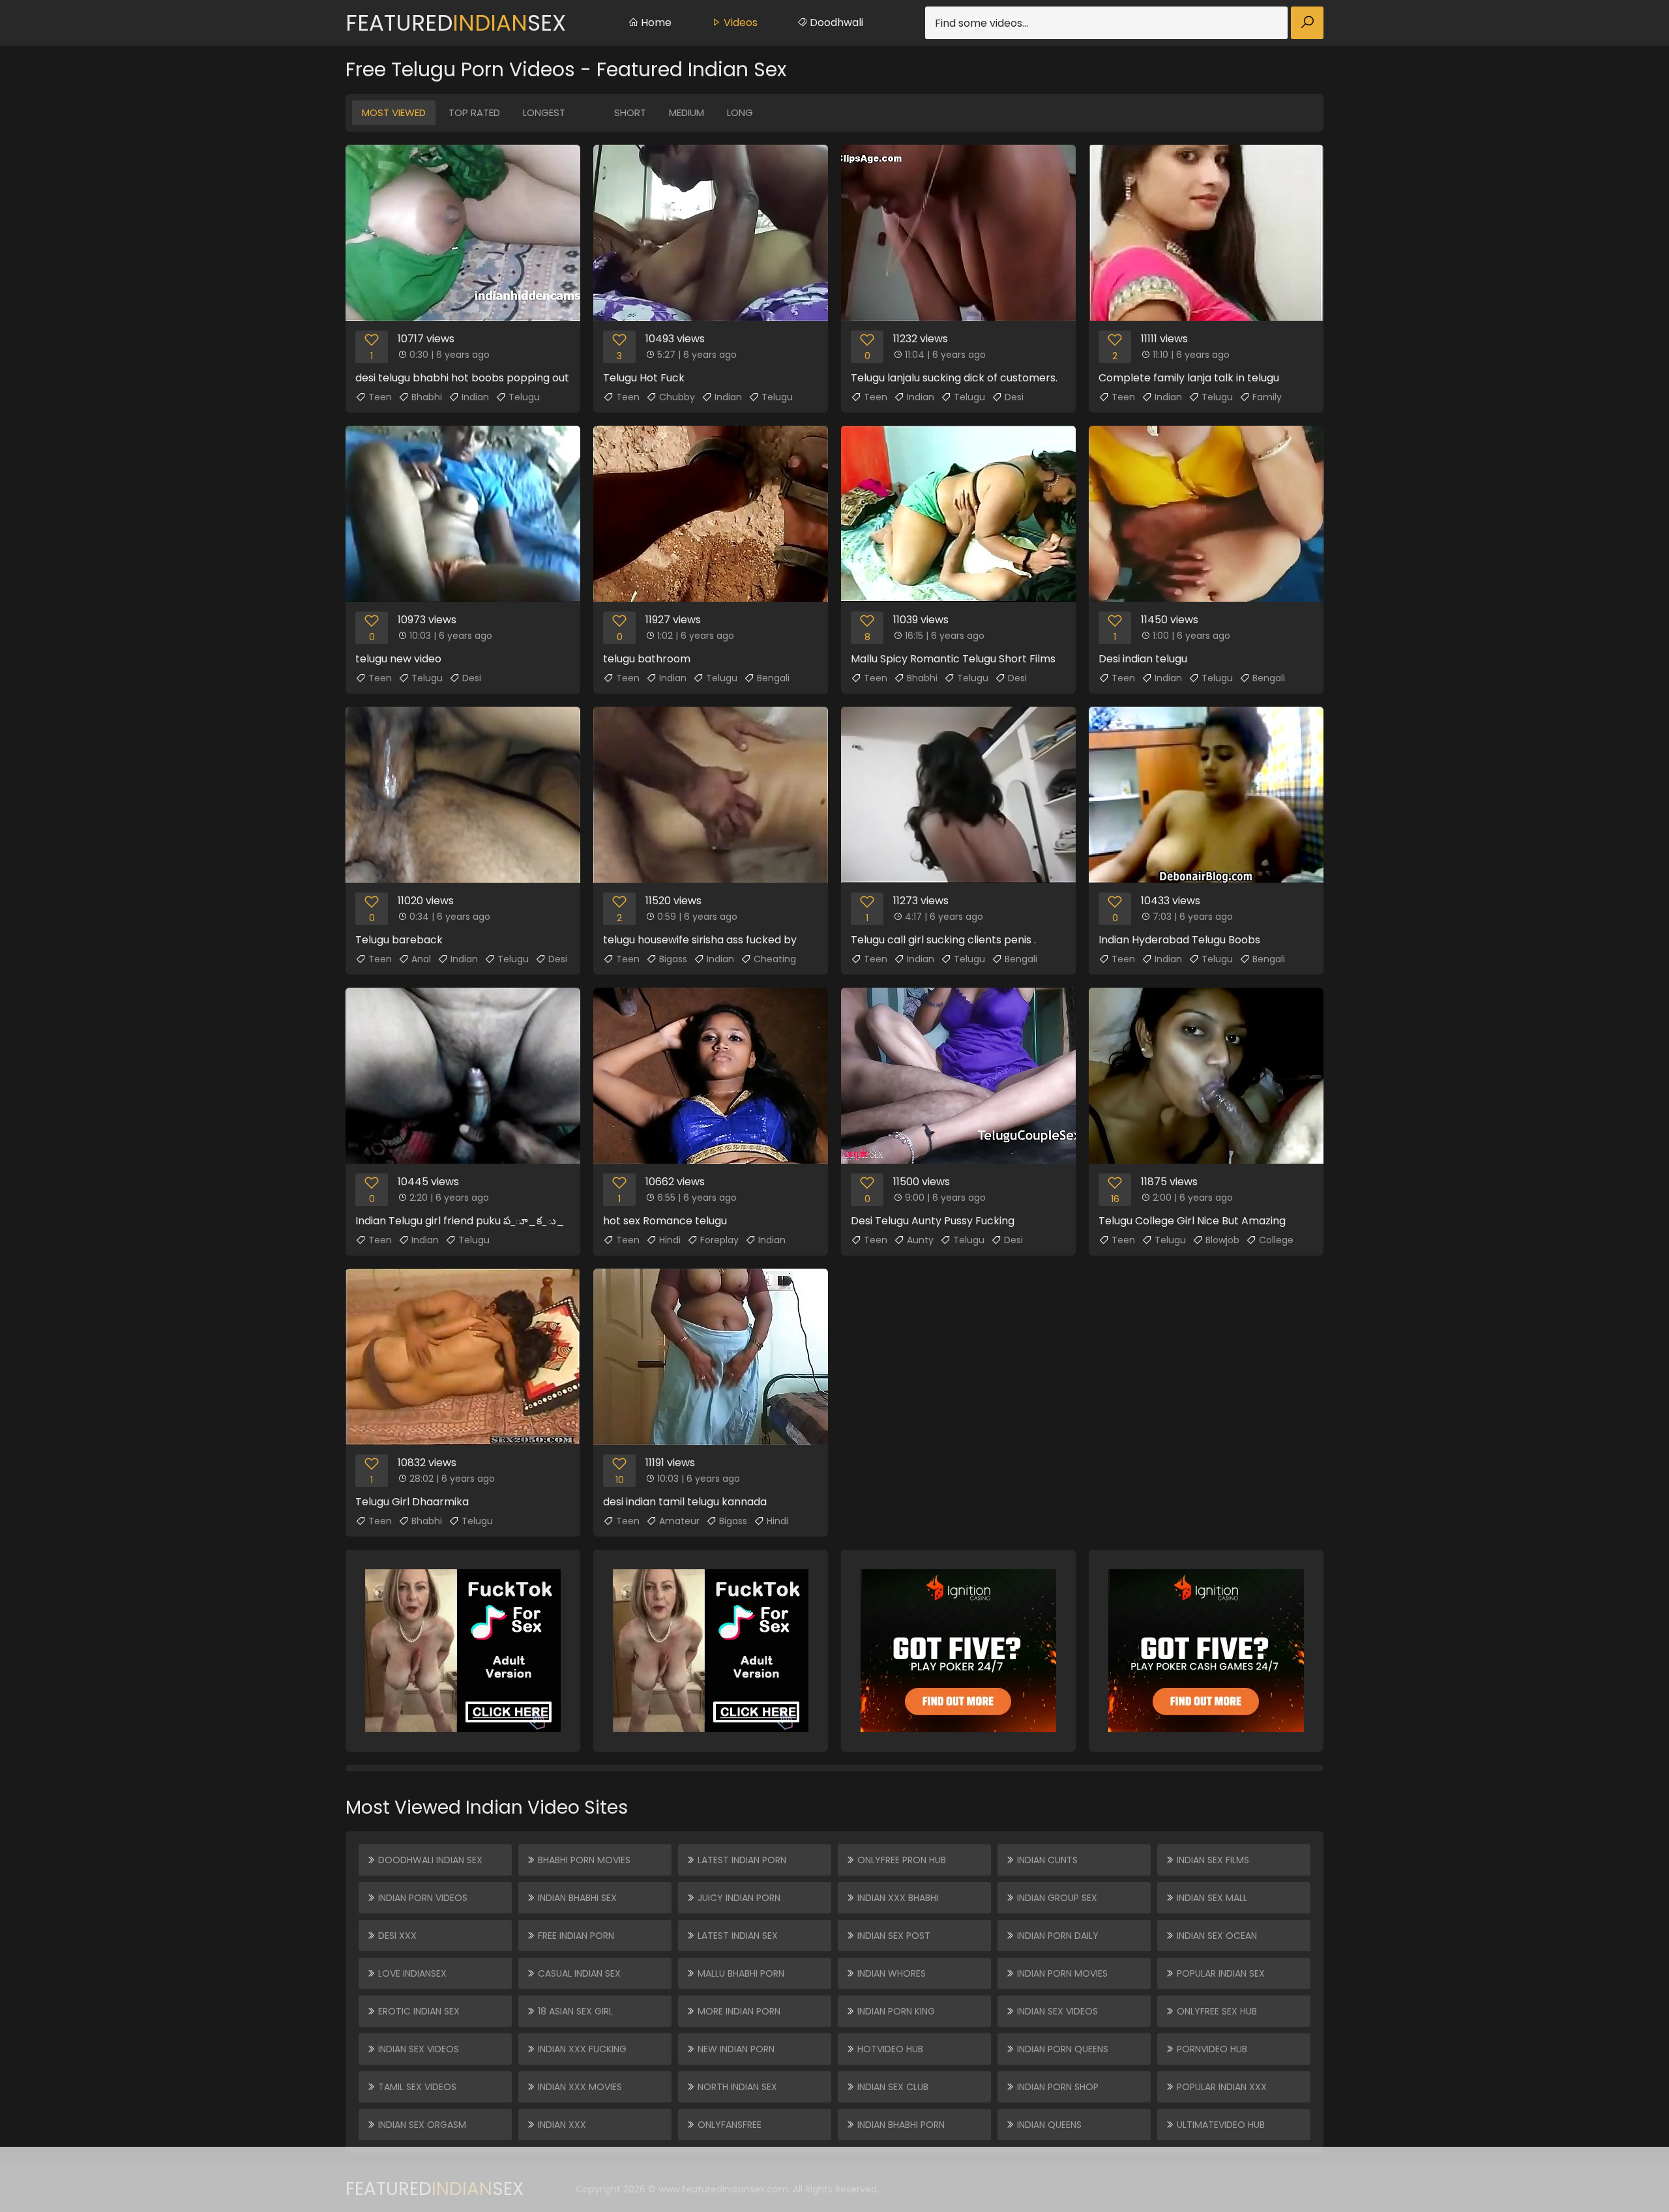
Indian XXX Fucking (581, 2049)
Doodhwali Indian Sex (429, 1860)
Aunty (920, 1240)
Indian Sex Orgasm (421, 2125)
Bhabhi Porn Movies (583, 1860)
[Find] (1307, 23)
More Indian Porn (738, 2011)
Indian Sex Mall (1211, 1898)
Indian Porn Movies (1061, 1973)
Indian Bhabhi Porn (900, 2125)
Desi (1014, 397)
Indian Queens (1048, 2125)
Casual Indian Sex (578, 1973)
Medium (687, 112)
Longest (544, 112)
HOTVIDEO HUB (889, 2049)
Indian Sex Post (893, 1936)
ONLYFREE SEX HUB (1216, 2011)
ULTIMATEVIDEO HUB (1219, 2125)
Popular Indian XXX (1220, 2087)
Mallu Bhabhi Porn (740, 1973)
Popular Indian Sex (1219, 1973)
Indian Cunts (1046, 1860)
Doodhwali (835, 22)
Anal (421, 959)
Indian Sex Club (892, 2087)
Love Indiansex (411, 1973)
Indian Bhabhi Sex (576, 1898)
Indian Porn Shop (1056, 2087)
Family (1267, 397)
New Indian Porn (735, 2049)
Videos (739, 22)
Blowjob (1222, 1240)
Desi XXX (396, 1936)
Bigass (673, 959)
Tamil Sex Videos (416, 2087)
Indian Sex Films (1212, 1860)
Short (630, 112)
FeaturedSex (456, 23)
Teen (380, 397)
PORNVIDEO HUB (1211, 2049)
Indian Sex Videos (417, 2049)
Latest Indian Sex (736, 1936)
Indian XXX (561, 2125)
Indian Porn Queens (1061, 2049)
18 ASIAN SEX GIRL (574, 2011)
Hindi (670, 1240)
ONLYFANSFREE (728, 2125)
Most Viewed (394, 112)
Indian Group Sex (1056, 1898)
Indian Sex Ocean (1216, 1936)
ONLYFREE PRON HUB (900, 1860)
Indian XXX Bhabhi (896, 1898)
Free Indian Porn (575, 1936)
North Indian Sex (736, 2087)
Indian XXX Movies (579, 2087)
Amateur (679, 1521)
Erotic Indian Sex (418, 2011)
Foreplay (719, 1240)
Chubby (677, 397)
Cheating (775, 959)
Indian (475, 397)
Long (740, 112)
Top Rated (474, 112)
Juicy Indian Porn (738, 1898)
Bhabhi (427, 397)
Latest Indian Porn (741, 1860)
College (1276, 1240)
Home (655, 22)
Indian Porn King (895, 2011)
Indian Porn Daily (1056, 1936)
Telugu (524, 397)
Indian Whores (890, 1973)
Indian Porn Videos (421, 1898)
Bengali (773, 678)
